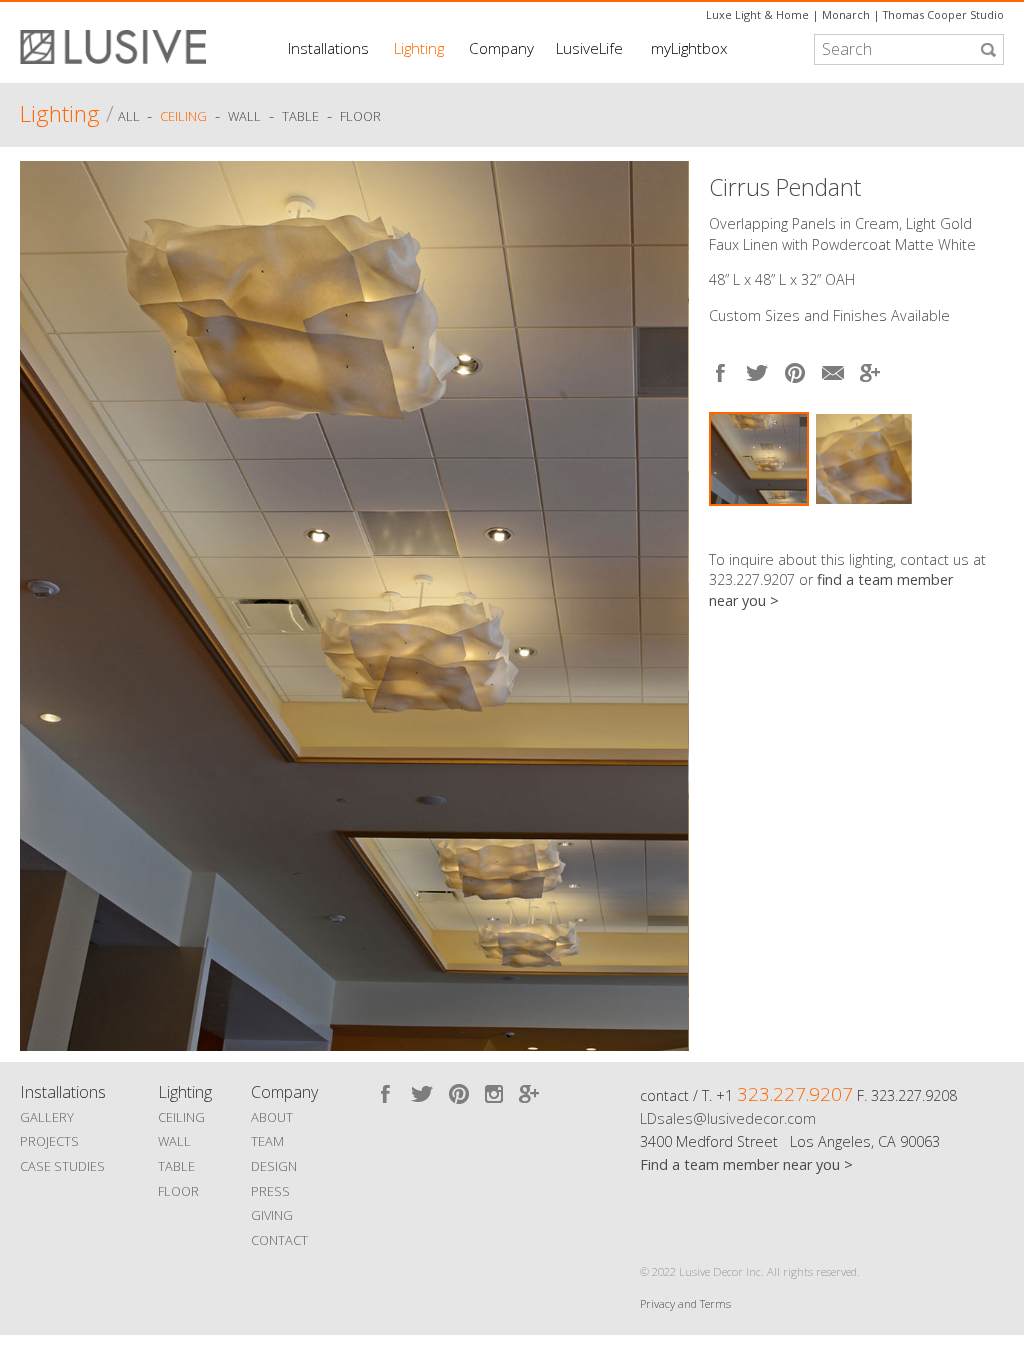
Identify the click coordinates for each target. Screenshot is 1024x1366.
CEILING (181, 1117)
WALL (174, 1141)
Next (989, 525)
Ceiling (183, 117)
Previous (40, 601)
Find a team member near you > (746, 1164)
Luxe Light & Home (757, 14)
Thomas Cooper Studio (943, 14)
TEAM (267, 1141)
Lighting (419, 48)
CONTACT (279, 1240)
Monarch (846, 14)
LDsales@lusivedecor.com (728, 1118)
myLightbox (689, 48)
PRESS (270, 1191)
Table (300, 117)
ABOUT (272, 1117)
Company (501, 48)
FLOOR (178, 1191)
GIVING (272, 1215)
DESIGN (274, 1166)
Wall (244, 117)
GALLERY (47, 1117)
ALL (130, 117)
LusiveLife (589, 48)
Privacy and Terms (685, 1303)
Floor (360, 117)
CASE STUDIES (62, 1166)
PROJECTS (49, 1141)
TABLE (176, 1166)
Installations (328, 48)
